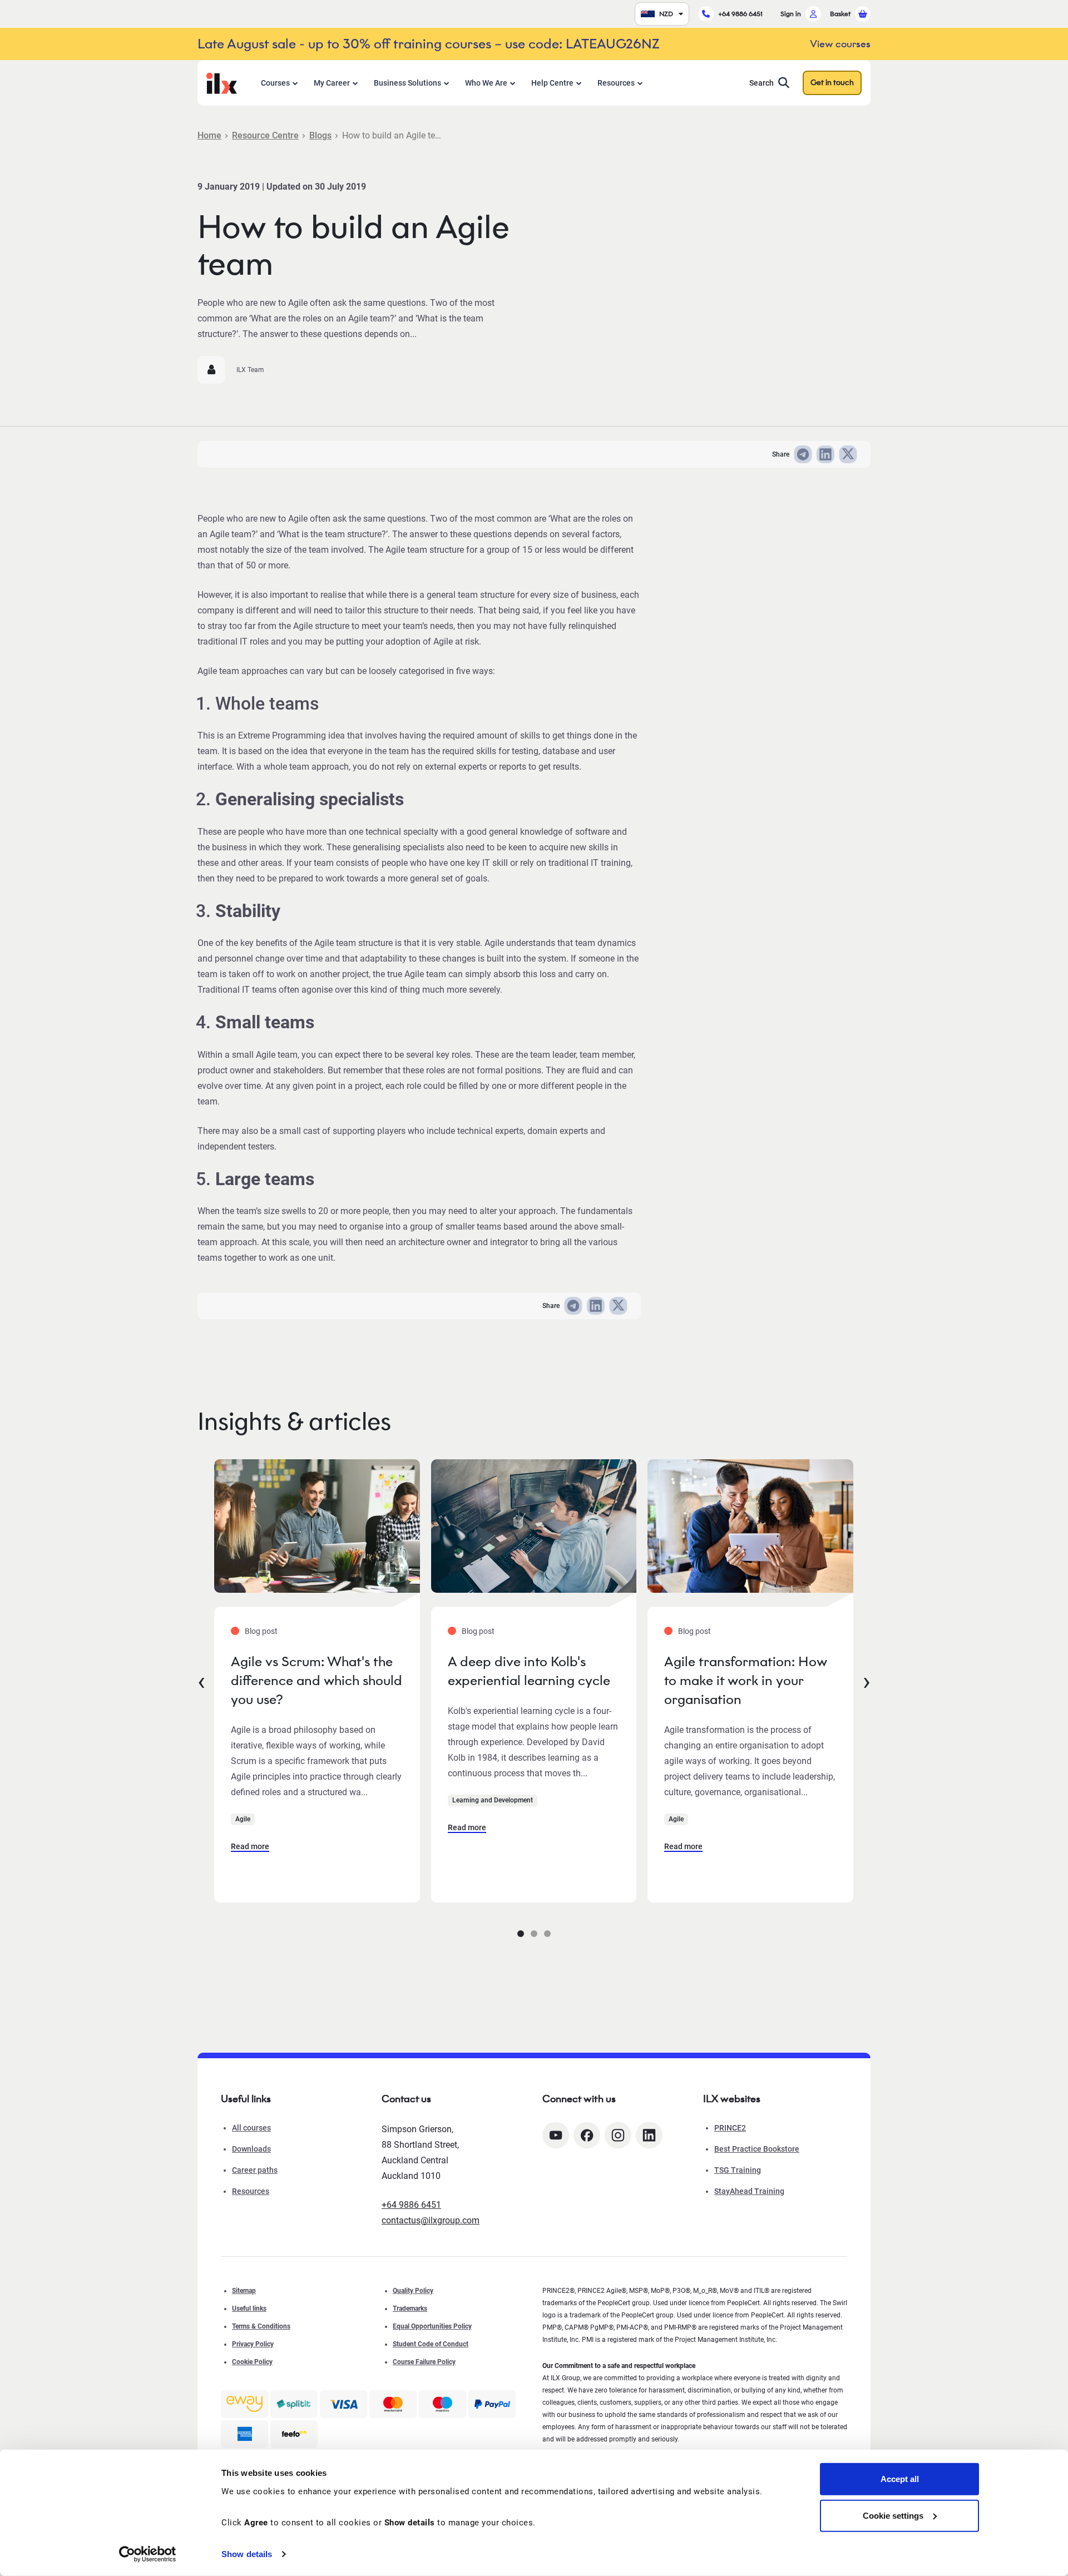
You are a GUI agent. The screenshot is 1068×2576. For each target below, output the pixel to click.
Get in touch (832, 83)
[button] (521, 1934)
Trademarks (410, 2309)
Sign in (791, 14)
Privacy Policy (253, 2344)
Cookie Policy (252, 2362)
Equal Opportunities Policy (432, 2326)
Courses (275, 83)
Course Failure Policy (424, 2362)
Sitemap (244, 2291)
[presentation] (201, 1681)
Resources (616, 83)
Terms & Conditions (261, 2326)
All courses (251, 2128)
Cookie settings (893, 2515)
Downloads (251, 2149)
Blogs (320, 135)
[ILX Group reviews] (294, 2434)
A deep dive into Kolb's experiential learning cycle (529, 1671)
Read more (250, 1846)
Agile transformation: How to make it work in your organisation (746, 1680)
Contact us (406, 2099)
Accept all (900, 2479)
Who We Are (486, 83)
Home (209, 135)
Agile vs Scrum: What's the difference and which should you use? (317, 1680)
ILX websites (732, 2099)
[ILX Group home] (222, 82)
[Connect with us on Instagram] (618, 2135)
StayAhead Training (749, 2191)
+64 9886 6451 (740, 14)
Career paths (255, 2170)
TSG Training (738, 2170)
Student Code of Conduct (431, 2344)
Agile (243, 1819)
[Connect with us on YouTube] (556, 2135)
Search (762, 83)
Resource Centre (265, 135)
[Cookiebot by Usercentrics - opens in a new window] (148, 2554)
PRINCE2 (730, 2128)
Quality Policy (413, 2291)
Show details (247, 2554)
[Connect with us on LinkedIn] (649, 2135)
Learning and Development (493, 1800)
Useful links (249, 2309)
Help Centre (552, 83)
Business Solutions (407, 83)
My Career (332, 83)
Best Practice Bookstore (757, 2149)
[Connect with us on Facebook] (587, 2135)
